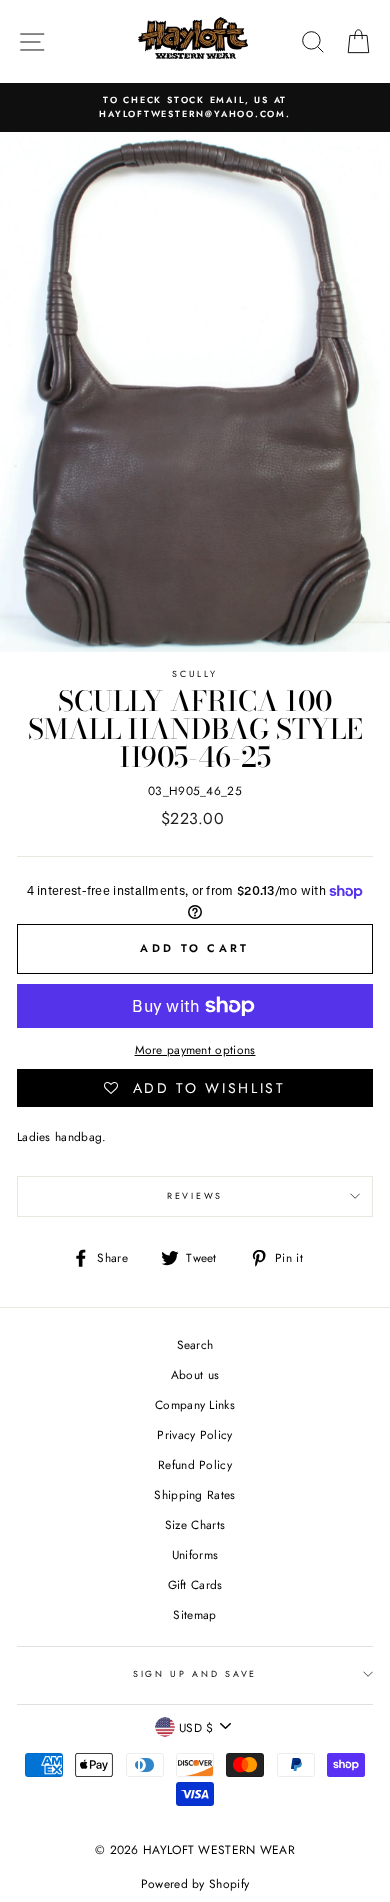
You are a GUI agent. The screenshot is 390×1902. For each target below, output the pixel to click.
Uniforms (195, 1554)
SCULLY (194, 673)
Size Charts (195, 1524)
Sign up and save (195, 1673)
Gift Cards (195, 1584)
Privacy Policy (194, 1434)
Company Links (195, 1404)
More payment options (195, 1049)
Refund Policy (195, 1464)
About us (195, 1374)
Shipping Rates (194, 1494)
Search (195, 1344)
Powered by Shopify (195, 1884)
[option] (195, 107)
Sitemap (194, 1614)
